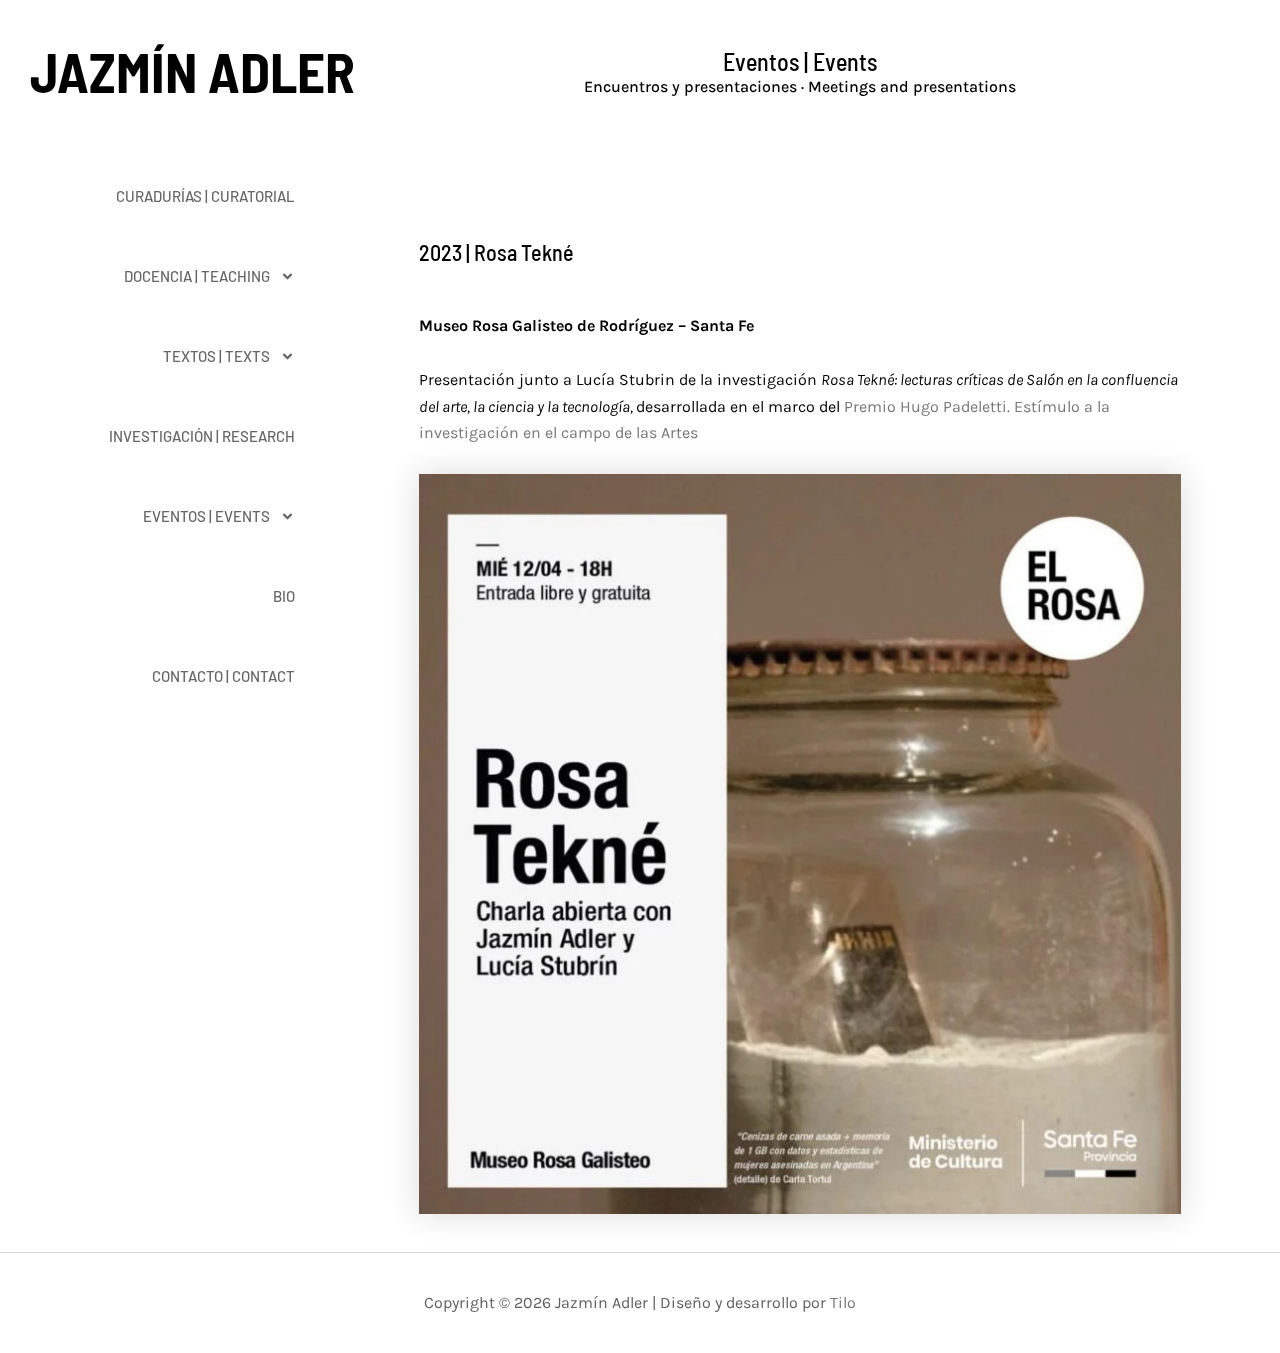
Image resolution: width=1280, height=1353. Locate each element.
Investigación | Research (202, 436)
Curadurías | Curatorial (205, 196)
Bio (284, 596)
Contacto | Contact (223, 676)
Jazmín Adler (192, 71)
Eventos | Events (206, 516)
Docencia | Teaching (197, 276)
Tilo (843, 1302)
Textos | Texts (216, 356)
